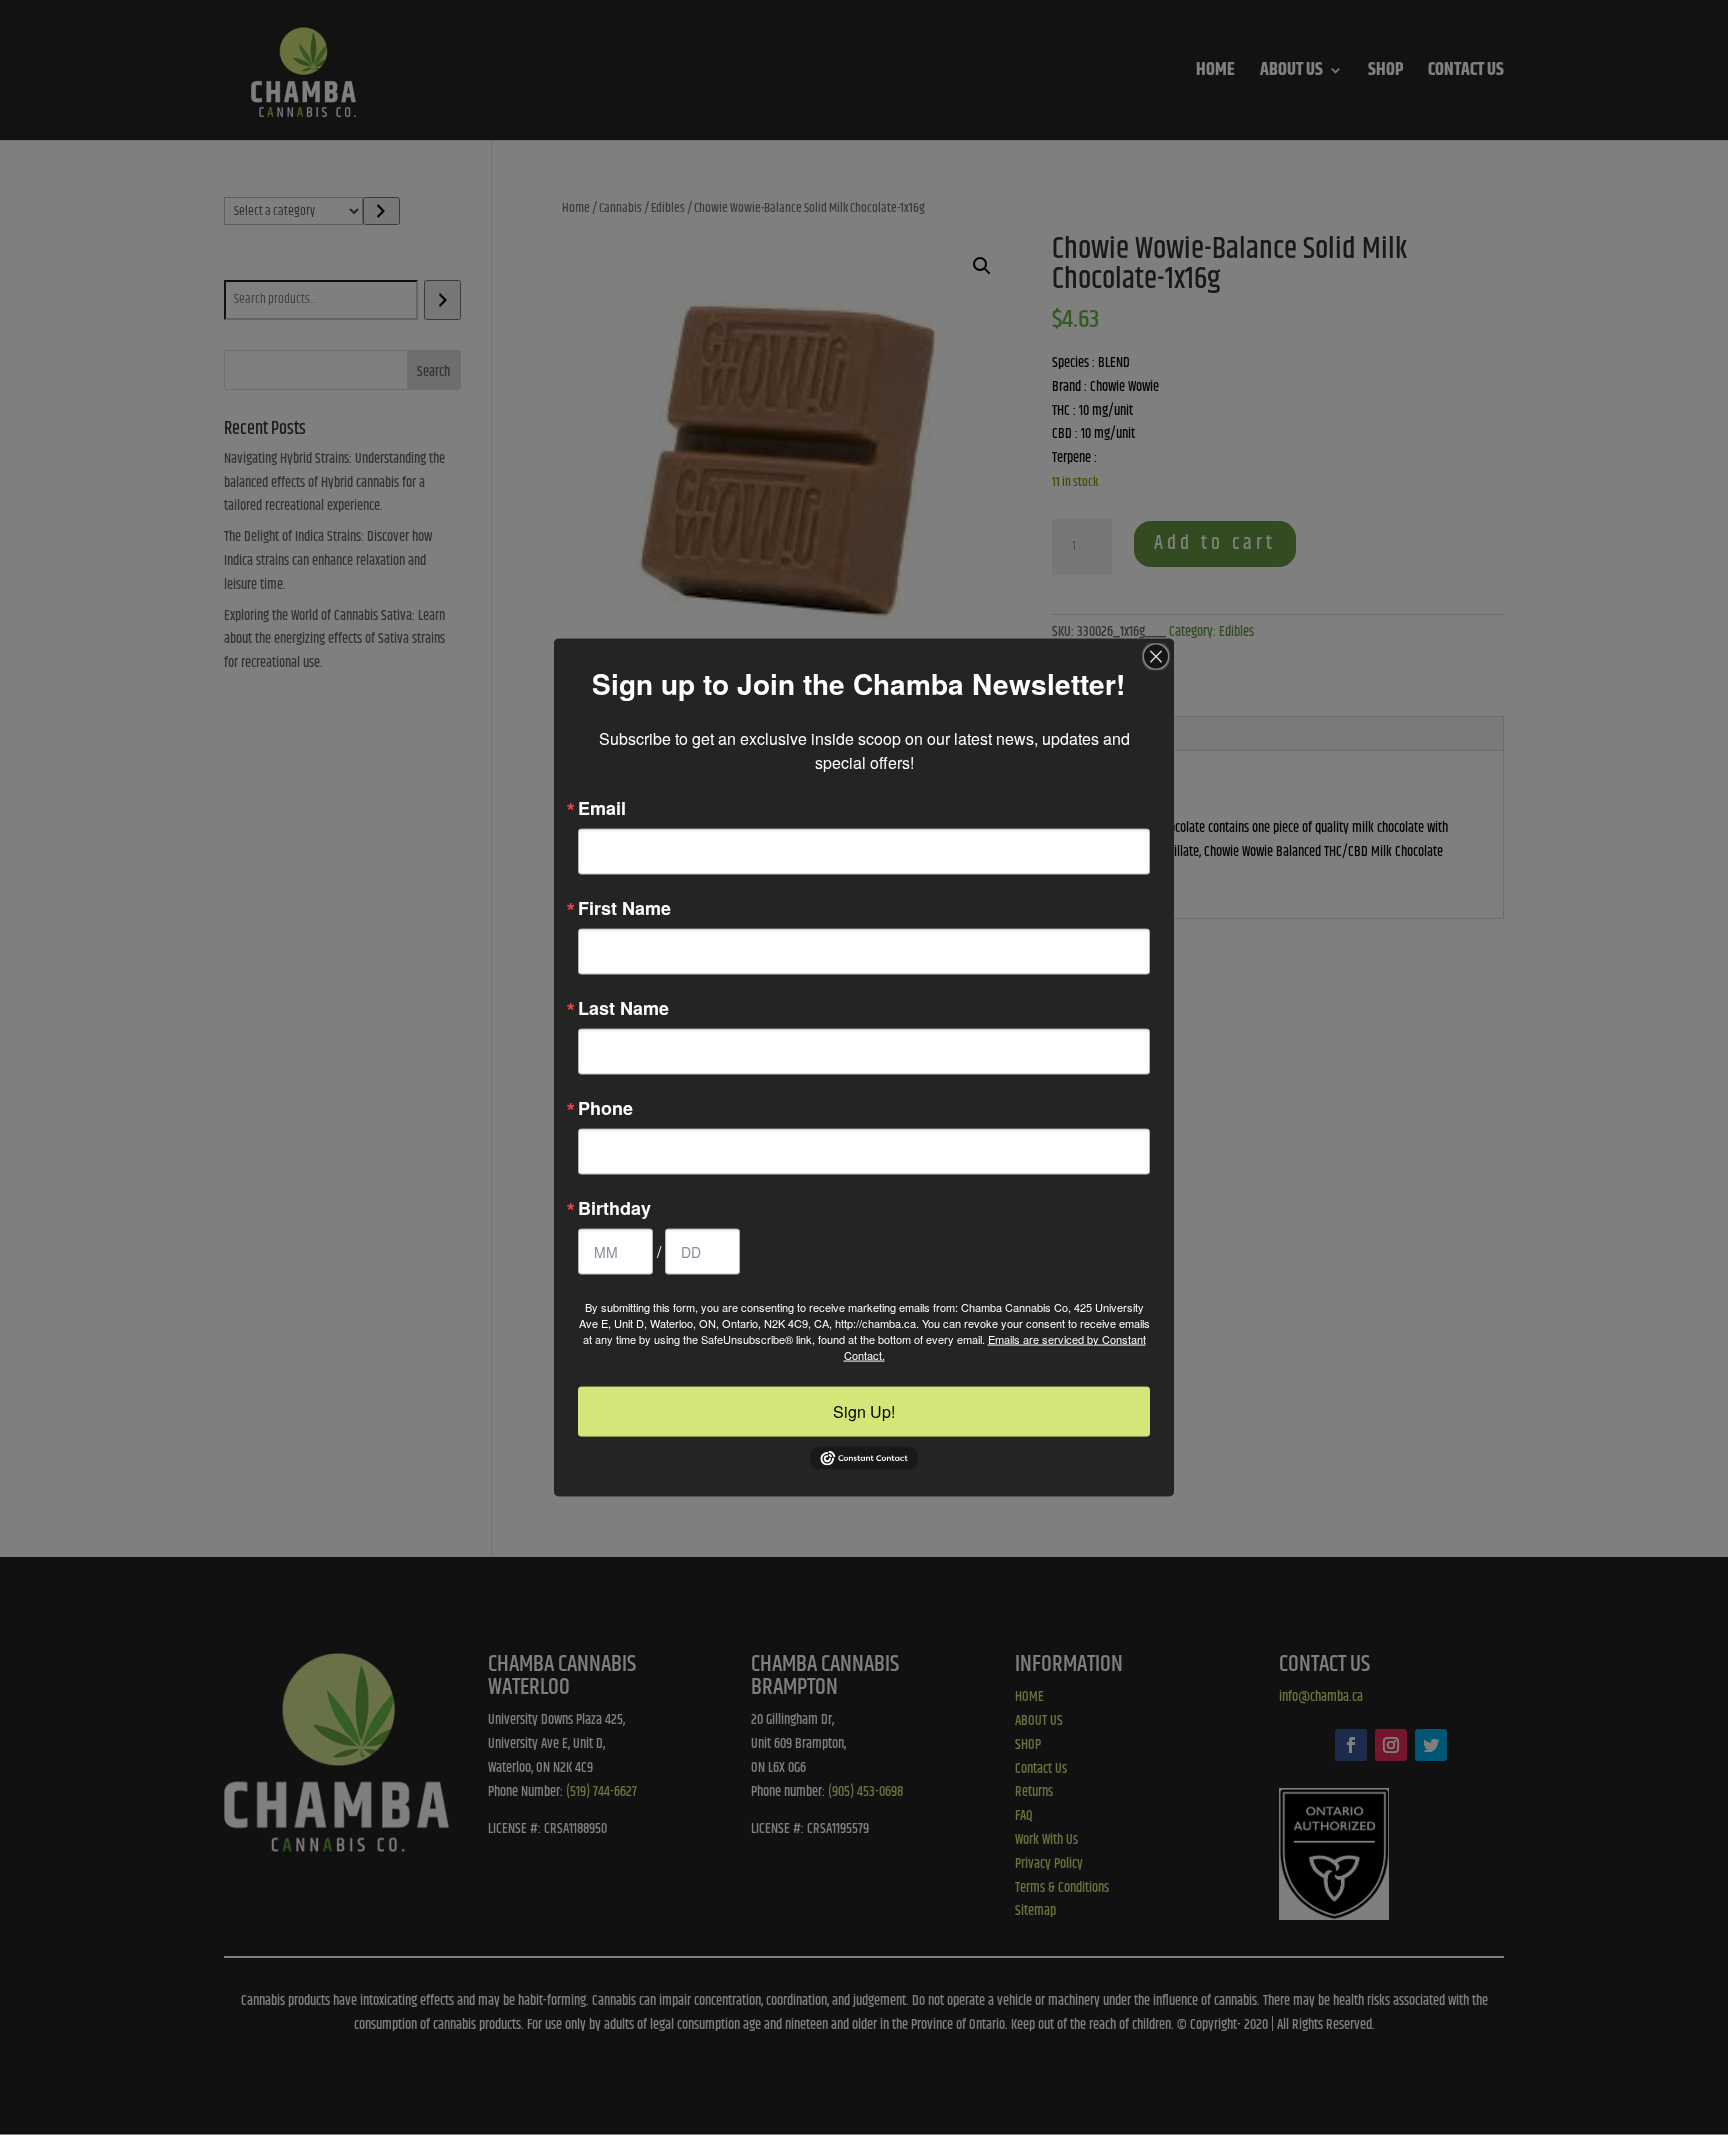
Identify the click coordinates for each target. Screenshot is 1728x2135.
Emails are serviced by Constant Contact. (995, 1346)
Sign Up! (864, 1410)
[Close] (1156, 656)
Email (602, 807)
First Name (624, 907)
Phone (605, 1107)
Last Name (623, 1007)
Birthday (614, 1207)
